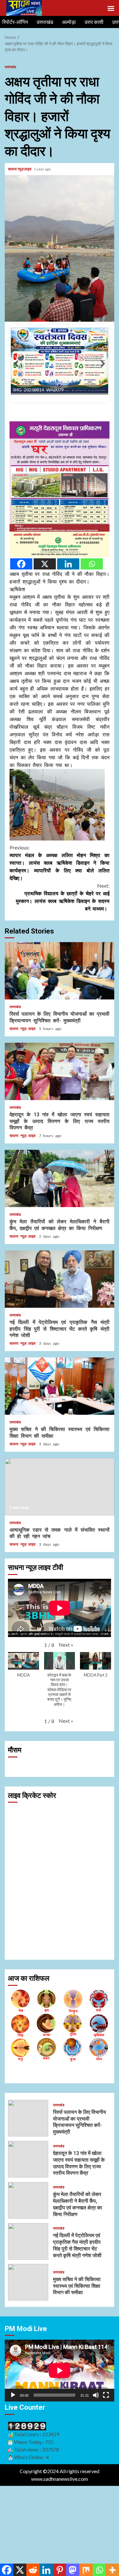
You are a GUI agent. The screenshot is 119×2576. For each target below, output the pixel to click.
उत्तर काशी (94, 22)
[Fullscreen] (106, 2472)
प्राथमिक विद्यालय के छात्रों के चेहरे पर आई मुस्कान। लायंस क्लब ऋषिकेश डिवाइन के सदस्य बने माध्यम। (63, 974)
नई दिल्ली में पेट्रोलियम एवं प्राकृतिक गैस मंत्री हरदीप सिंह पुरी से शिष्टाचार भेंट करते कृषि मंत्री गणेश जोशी (60, 1356)
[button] (66, 1722)
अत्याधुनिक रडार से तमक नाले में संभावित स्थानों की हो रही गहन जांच (60, 1564)
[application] (60, 2448)
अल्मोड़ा (69, 22)
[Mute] (96, 2472)
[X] (45, 641)
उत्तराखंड (45, 22)
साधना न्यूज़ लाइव (20, 169)
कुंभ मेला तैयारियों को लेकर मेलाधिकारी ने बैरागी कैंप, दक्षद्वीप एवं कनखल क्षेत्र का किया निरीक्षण (60, 1256)
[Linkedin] (68, 641)
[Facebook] (21, 641)
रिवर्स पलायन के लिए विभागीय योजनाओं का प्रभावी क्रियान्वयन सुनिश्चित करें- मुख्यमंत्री (60, 1048)
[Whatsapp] (92, 641)
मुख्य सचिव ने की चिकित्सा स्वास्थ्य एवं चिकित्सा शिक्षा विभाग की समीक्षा (60, 1463)
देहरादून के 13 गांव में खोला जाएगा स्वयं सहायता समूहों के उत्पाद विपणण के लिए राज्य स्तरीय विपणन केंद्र (60, 1149)
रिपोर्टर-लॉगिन (15, 22)
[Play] (13, 2472)
